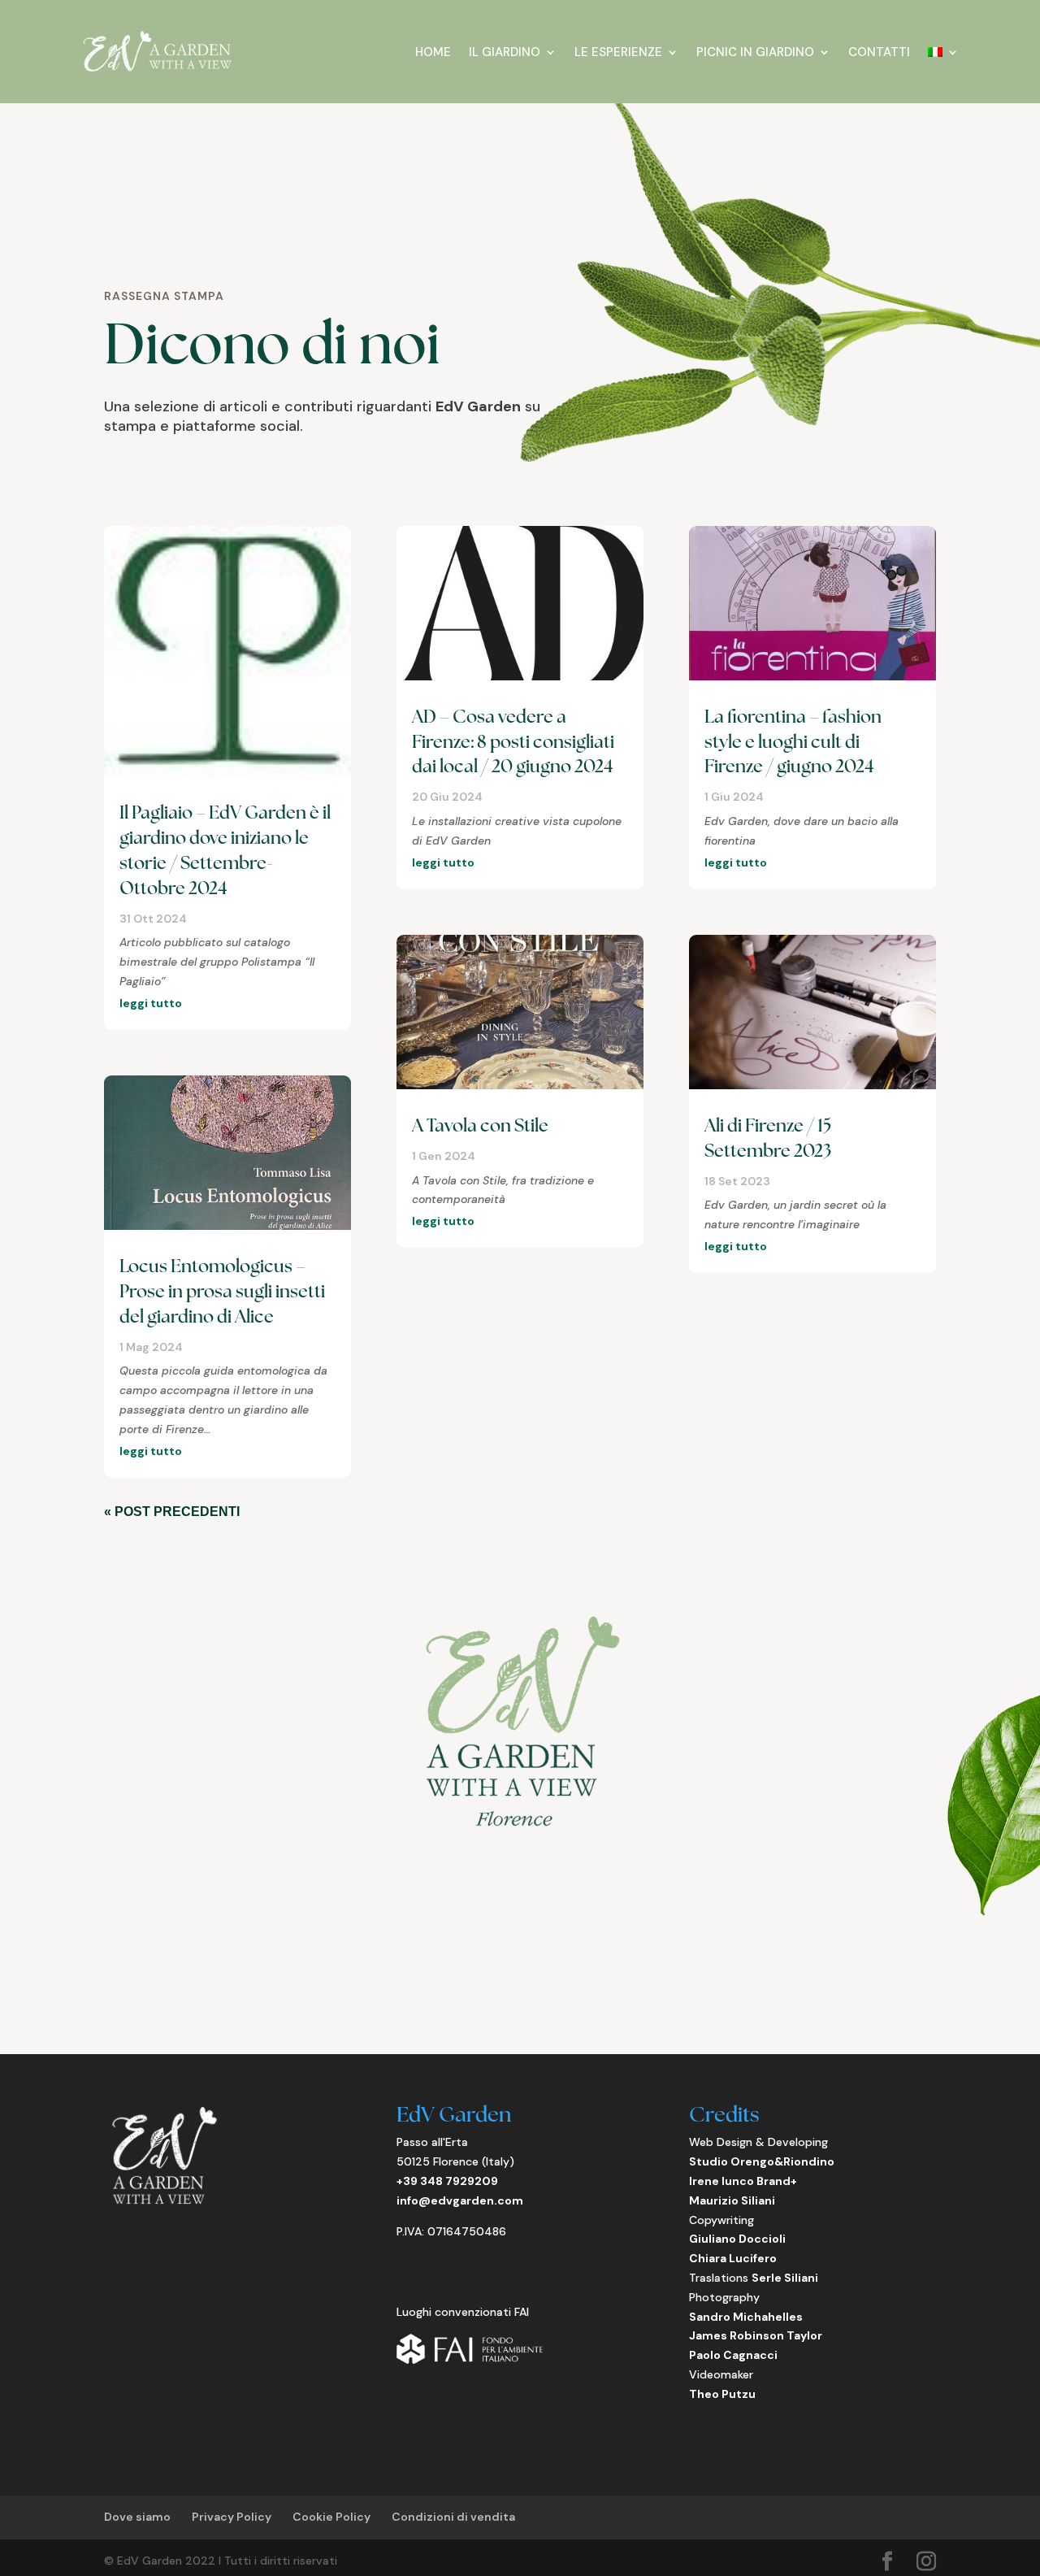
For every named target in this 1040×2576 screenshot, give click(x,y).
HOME (433, 52)
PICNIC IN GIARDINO (755, 52)
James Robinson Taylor (756, 2335)
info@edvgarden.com (460, 2200)
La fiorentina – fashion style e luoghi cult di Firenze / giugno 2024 (793, 742)
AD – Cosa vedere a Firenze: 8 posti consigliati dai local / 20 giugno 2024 (513, 742)
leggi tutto (151, 1003)
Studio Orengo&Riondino (762, 2161)
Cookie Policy (331, 2517)
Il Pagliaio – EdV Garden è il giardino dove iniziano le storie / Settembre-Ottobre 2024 (225, 850)
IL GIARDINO (505, 52)
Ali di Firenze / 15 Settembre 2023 (768, 1138)
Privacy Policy (232, 2517)
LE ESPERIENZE (618, 52)
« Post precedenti (172, 1512)
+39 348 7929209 (447, 2181)
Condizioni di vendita (453, 2517)
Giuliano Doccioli (737, 2239)
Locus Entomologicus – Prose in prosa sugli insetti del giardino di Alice (222, 1291)
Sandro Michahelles (746, 2317)
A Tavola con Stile (480, 1125)
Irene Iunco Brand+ (743, 2181)
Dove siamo (137, 2517)
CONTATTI (879, 52)
